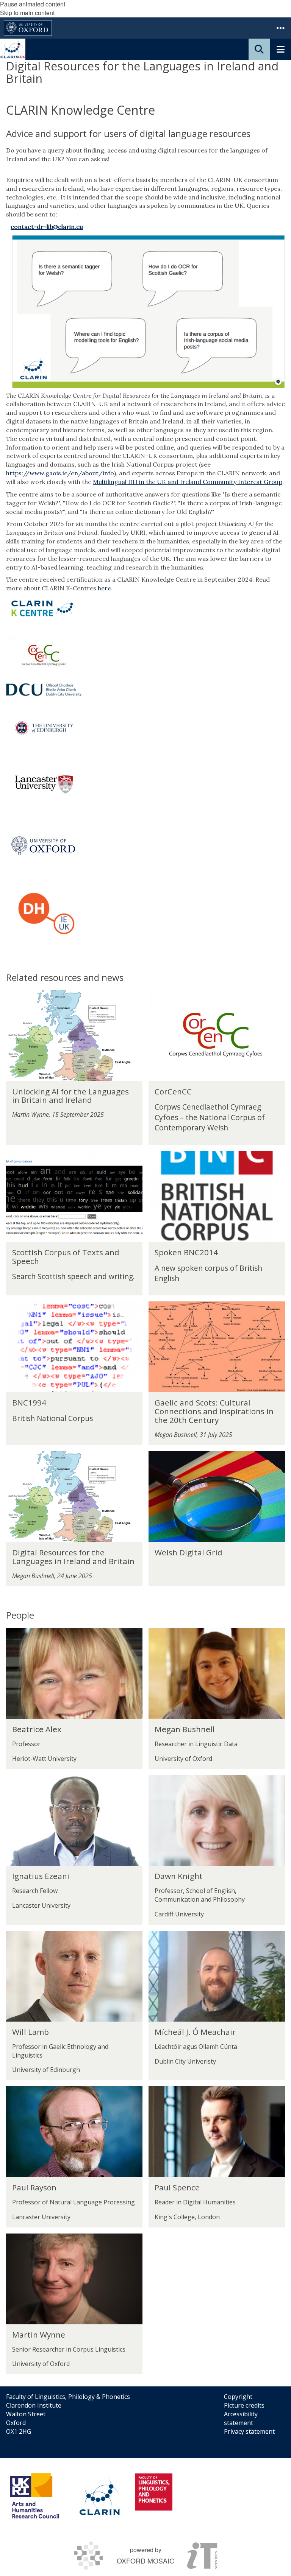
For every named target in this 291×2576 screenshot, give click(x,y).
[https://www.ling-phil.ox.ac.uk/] (154, 2492)
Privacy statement (249, 2431)
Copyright (238, 2397)
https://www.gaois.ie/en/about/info (60, 473)
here (104, 588)
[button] (280, 28)
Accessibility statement (241, 2418)
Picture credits (244, 2405)
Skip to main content (27, 13)
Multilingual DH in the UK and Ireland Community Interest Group (188, 482)
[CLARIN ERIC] (100, 2496)
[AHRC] (37, 2496)
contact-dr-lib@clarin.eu (47, 227)
